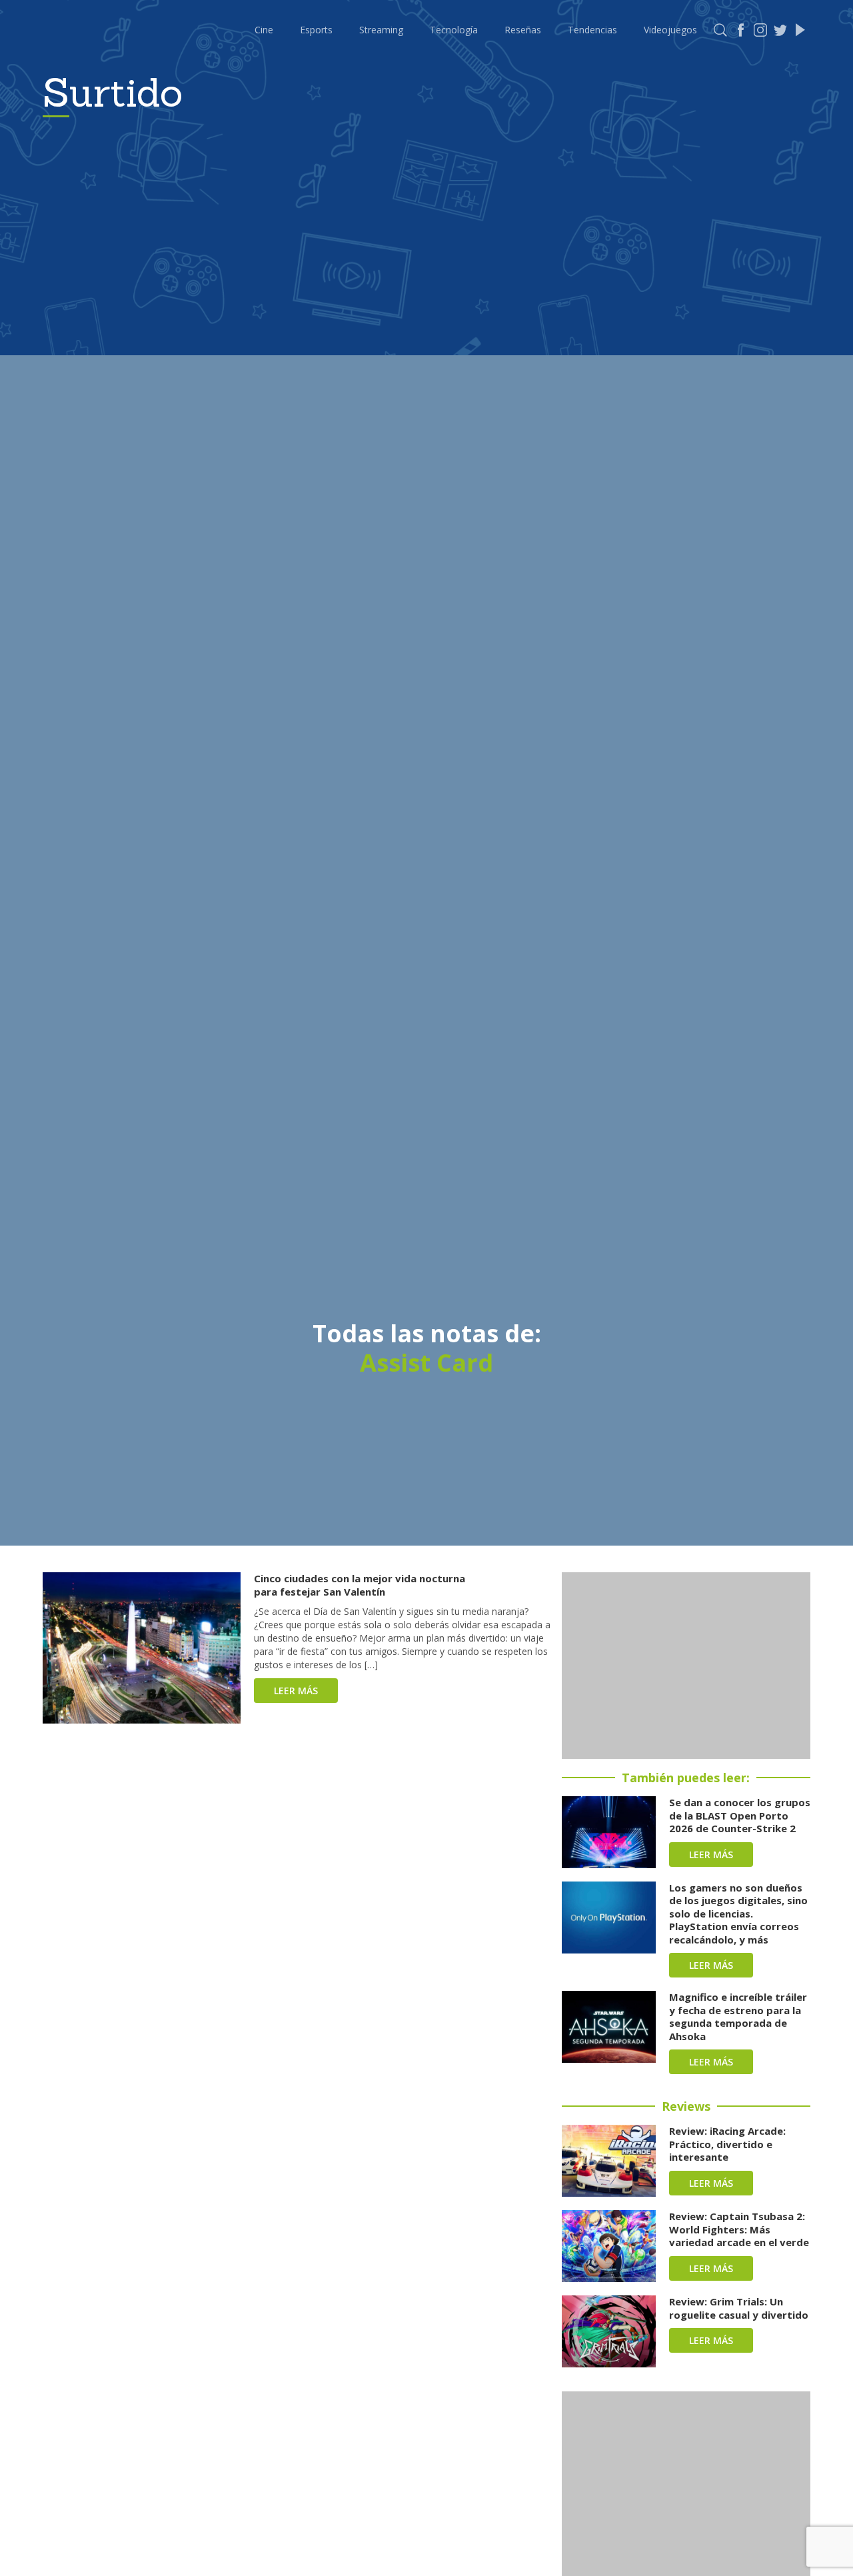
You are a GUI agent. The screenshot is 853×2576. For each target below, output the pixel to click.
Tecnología (454, 30)
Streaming (381, 30)
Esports (316, 30)
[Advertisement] (686, 1666)
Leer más (296, 1691)
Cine (264, 30)
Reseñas (523, 30)
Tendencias (592, 30)
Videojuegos (670, 30)
